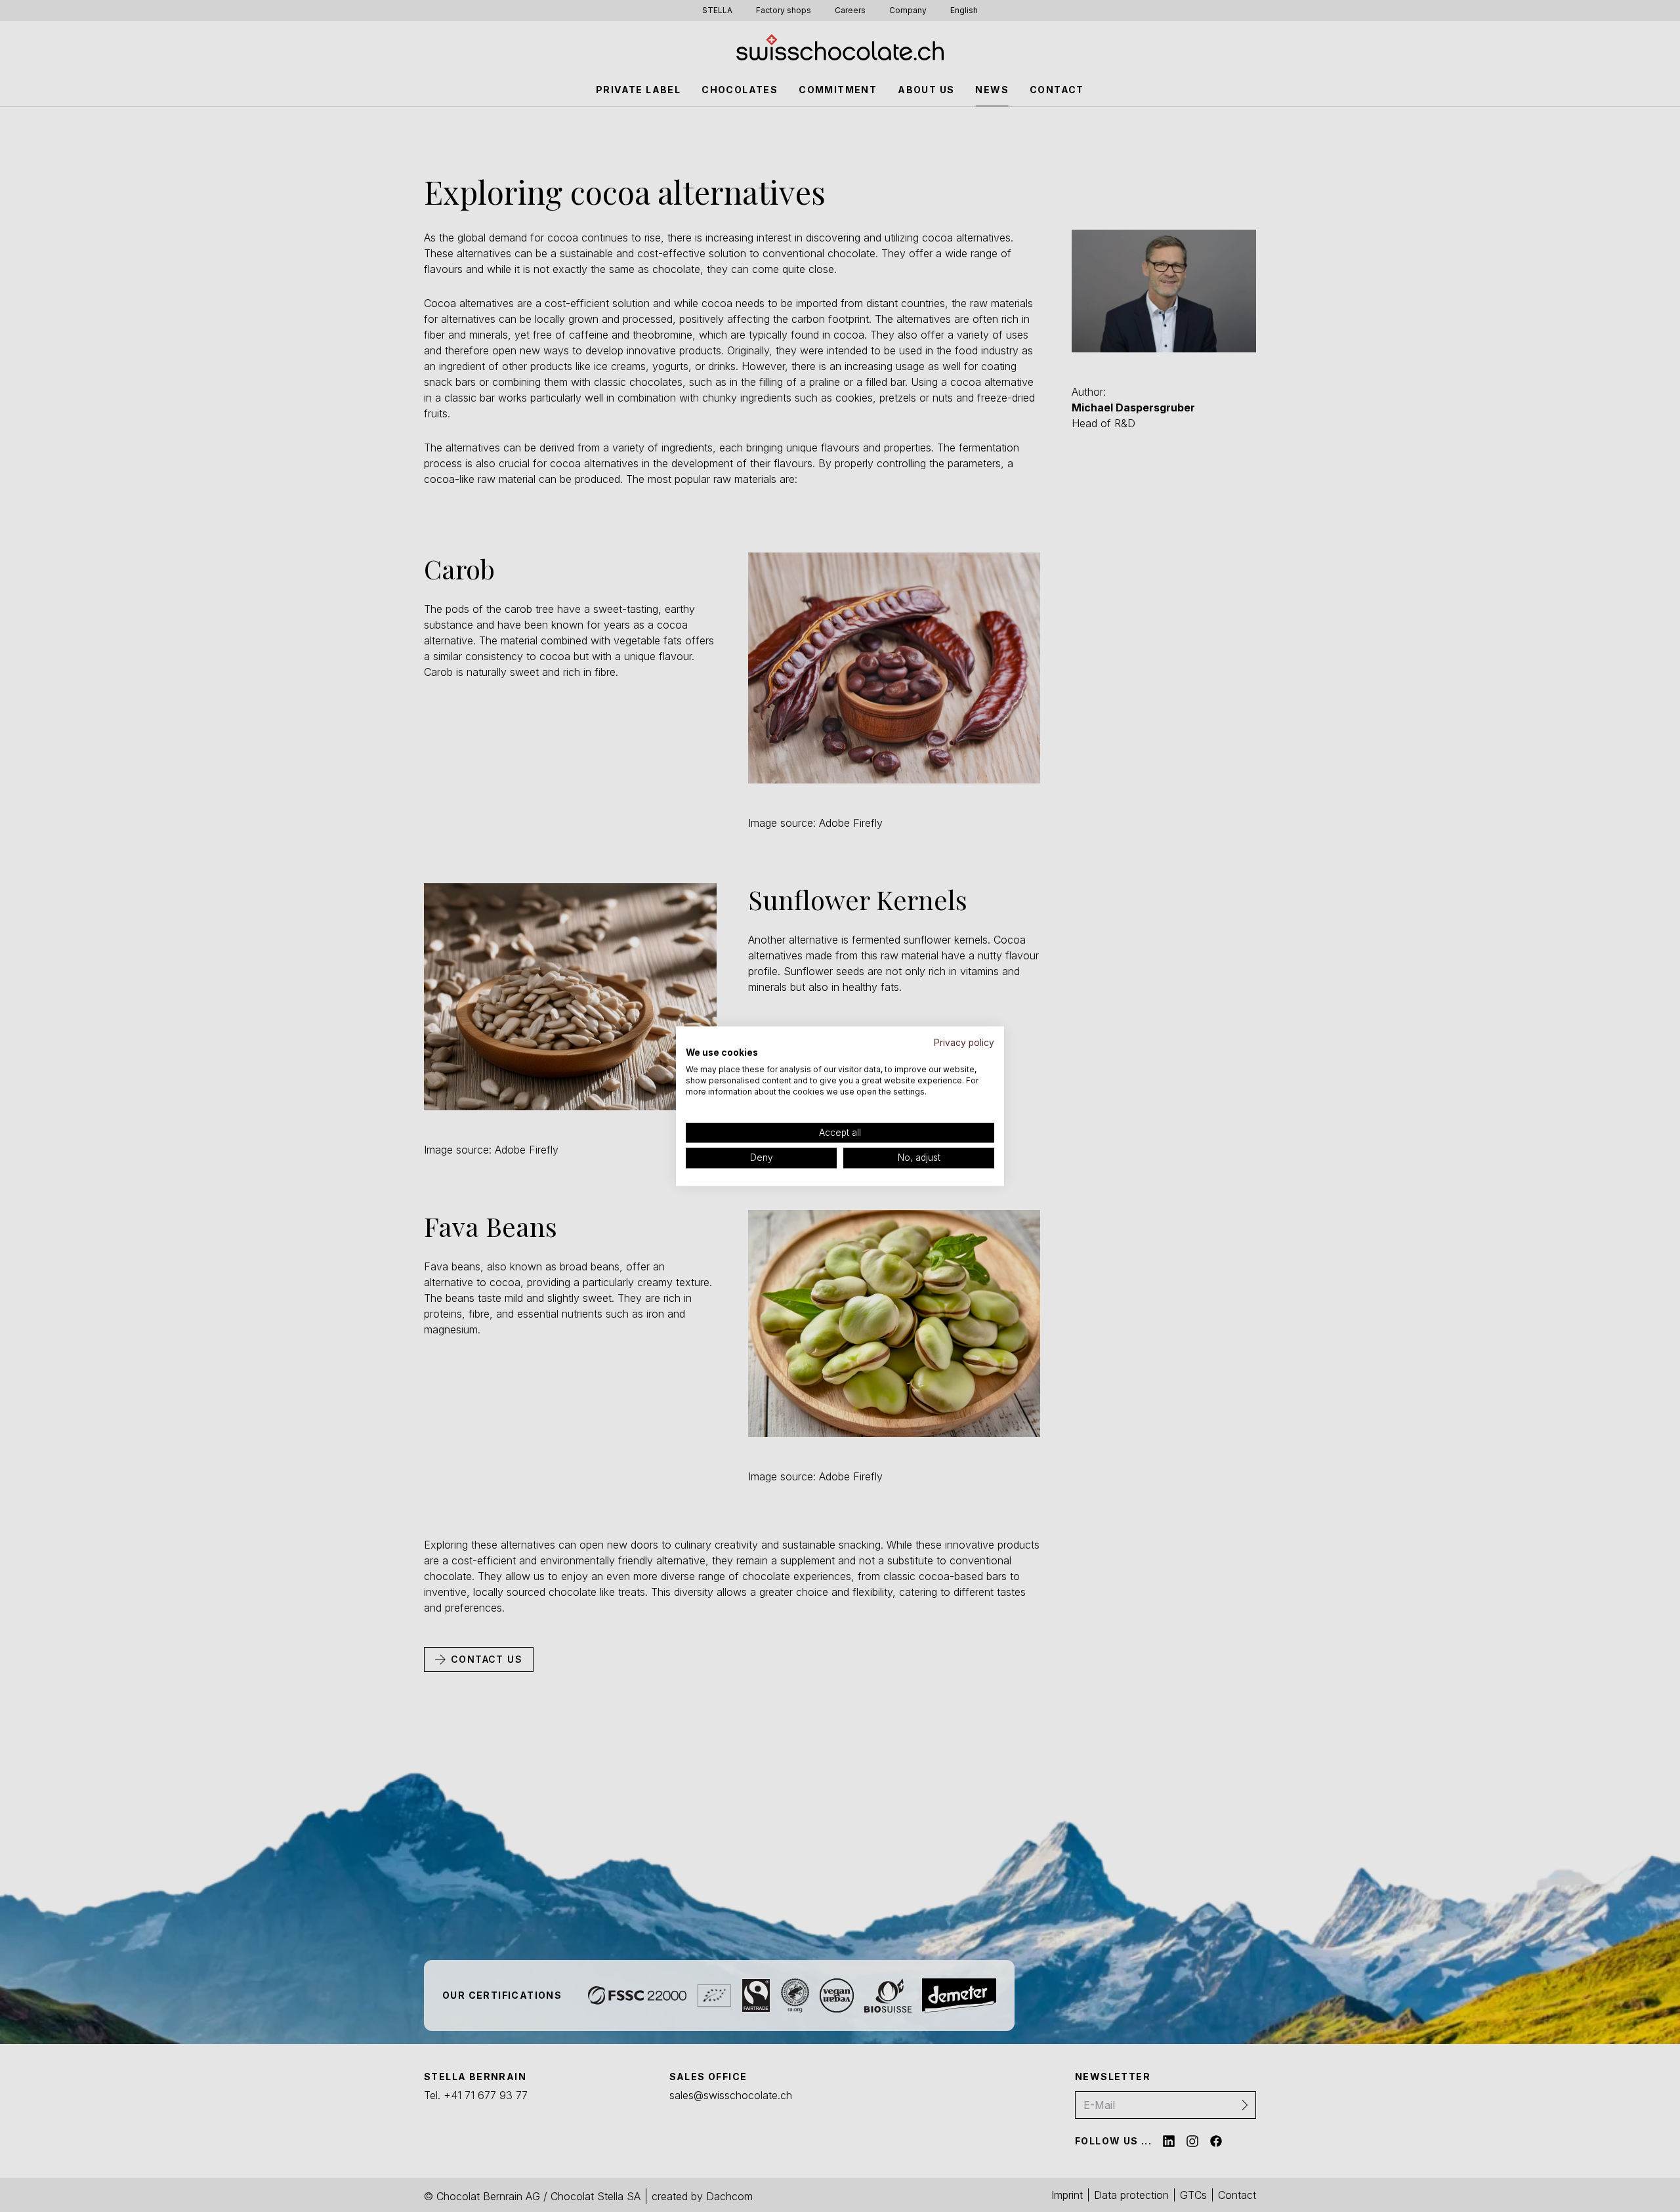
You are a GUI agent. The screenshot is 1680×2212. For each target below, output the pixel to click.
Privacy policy (964, 1043)
